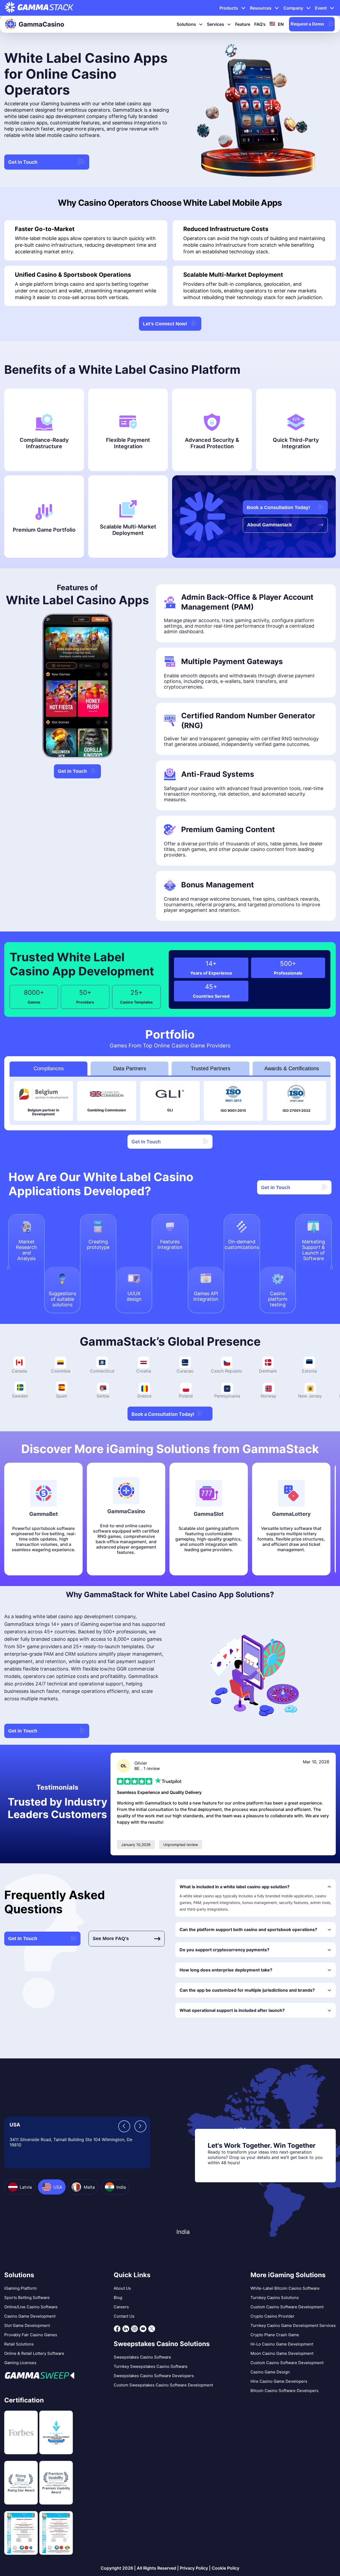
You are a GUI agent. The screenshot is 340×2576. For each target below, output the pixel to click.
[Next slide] (140, 2126)
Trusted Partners (211, 1068)
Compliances (49, 1068)
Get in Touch (23, 162)
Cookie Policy (226, 2568)
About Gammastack (269, 525)
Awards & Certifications (292, 1068)
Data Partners (130, 1068)
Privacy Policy (194, 2568)
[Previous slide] (124, 2126)
